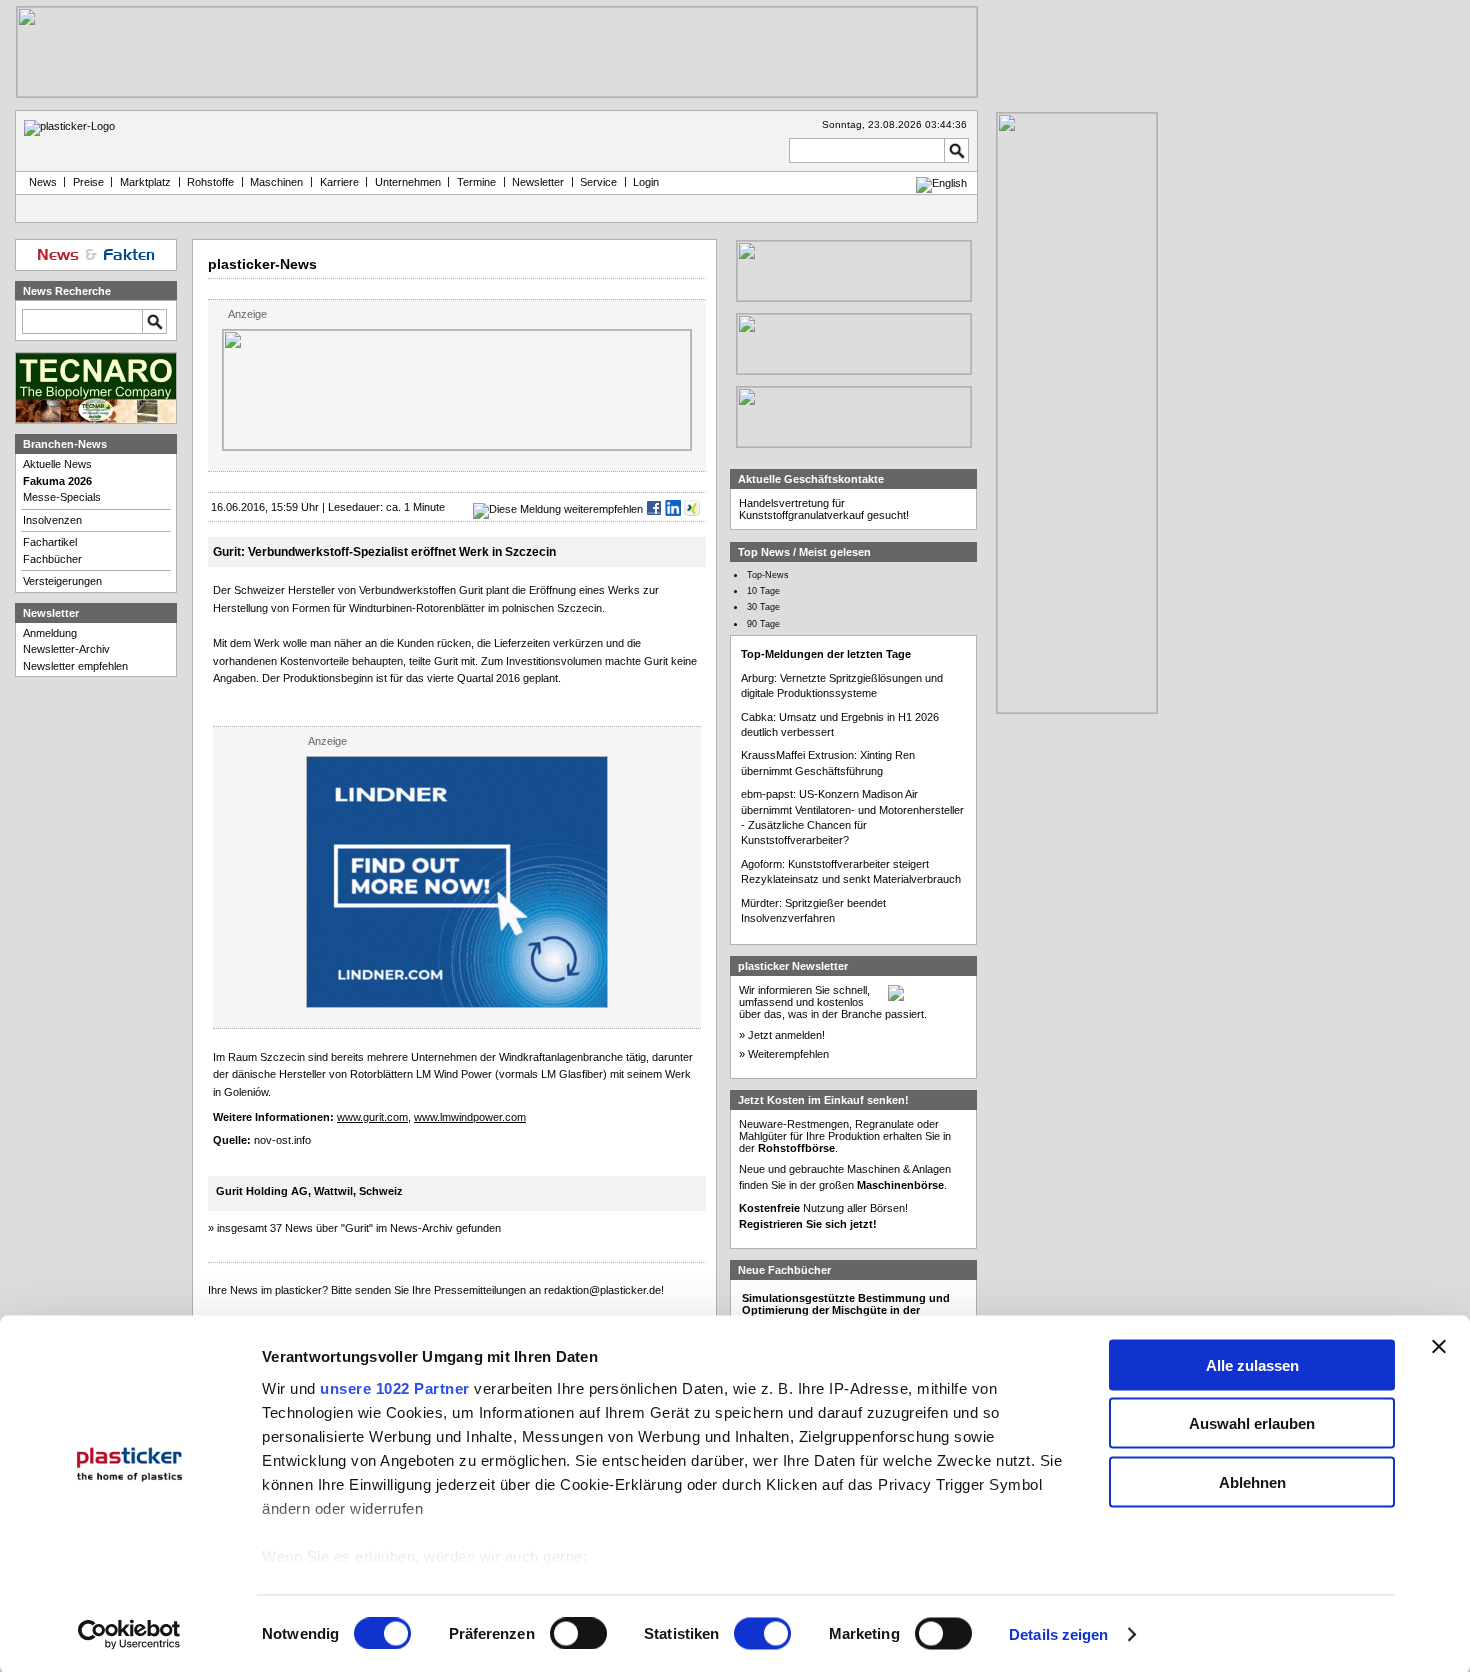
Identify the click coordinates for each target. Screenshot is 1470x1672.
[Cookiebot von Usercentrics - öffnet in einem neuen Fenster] (129, 1635)
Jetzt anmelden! (786, 1035)
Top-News (768, 575)
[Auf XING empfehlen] (692, 509)
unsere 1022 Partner (395, 1387)
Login (646, 182)
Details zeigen (1058, 1634)
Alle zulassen (1252, 1364)
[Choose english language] (941, 183)
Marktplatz (145, 182)
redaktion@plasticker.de (602, 1290)
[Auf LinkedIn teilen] (673, 509)
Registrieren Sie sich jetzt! (808, 1224)
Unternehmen (408, 182)
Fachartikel (50, 542)
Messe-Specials (62, 497)
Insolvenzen (52, 520)
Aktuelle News (57, 464)
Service (598, 182)
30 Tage (763, 607)
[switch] (578, 1634)
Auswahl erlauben (1252, 1423)
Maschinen (276, 182)
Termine (476, 182)
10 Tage (763, 591)
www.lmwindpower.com (470, 1117)
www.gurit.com (372, 1117)
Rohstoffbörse (796, 1148)
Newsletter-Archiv (66, 649)
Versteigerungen (62, 581)
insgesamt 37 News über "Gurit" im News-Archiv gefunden (359, 1228)
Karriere (339, 182)
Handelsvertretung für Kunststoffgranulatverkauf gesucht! (824, 509)
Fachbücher (52, 559)
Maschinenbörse (900, 1185)
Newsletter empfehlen (75, 666)
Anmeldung (50, 633)
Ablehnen (1252, 1481)
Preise (88, 182)
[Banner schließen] (1439, 1346)
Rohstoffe (210, 182)
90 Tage (763, 624)
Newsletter (538, 182)
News (40, 182)
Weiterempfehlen (788, 1054)
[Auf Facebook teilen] (654, 509)
